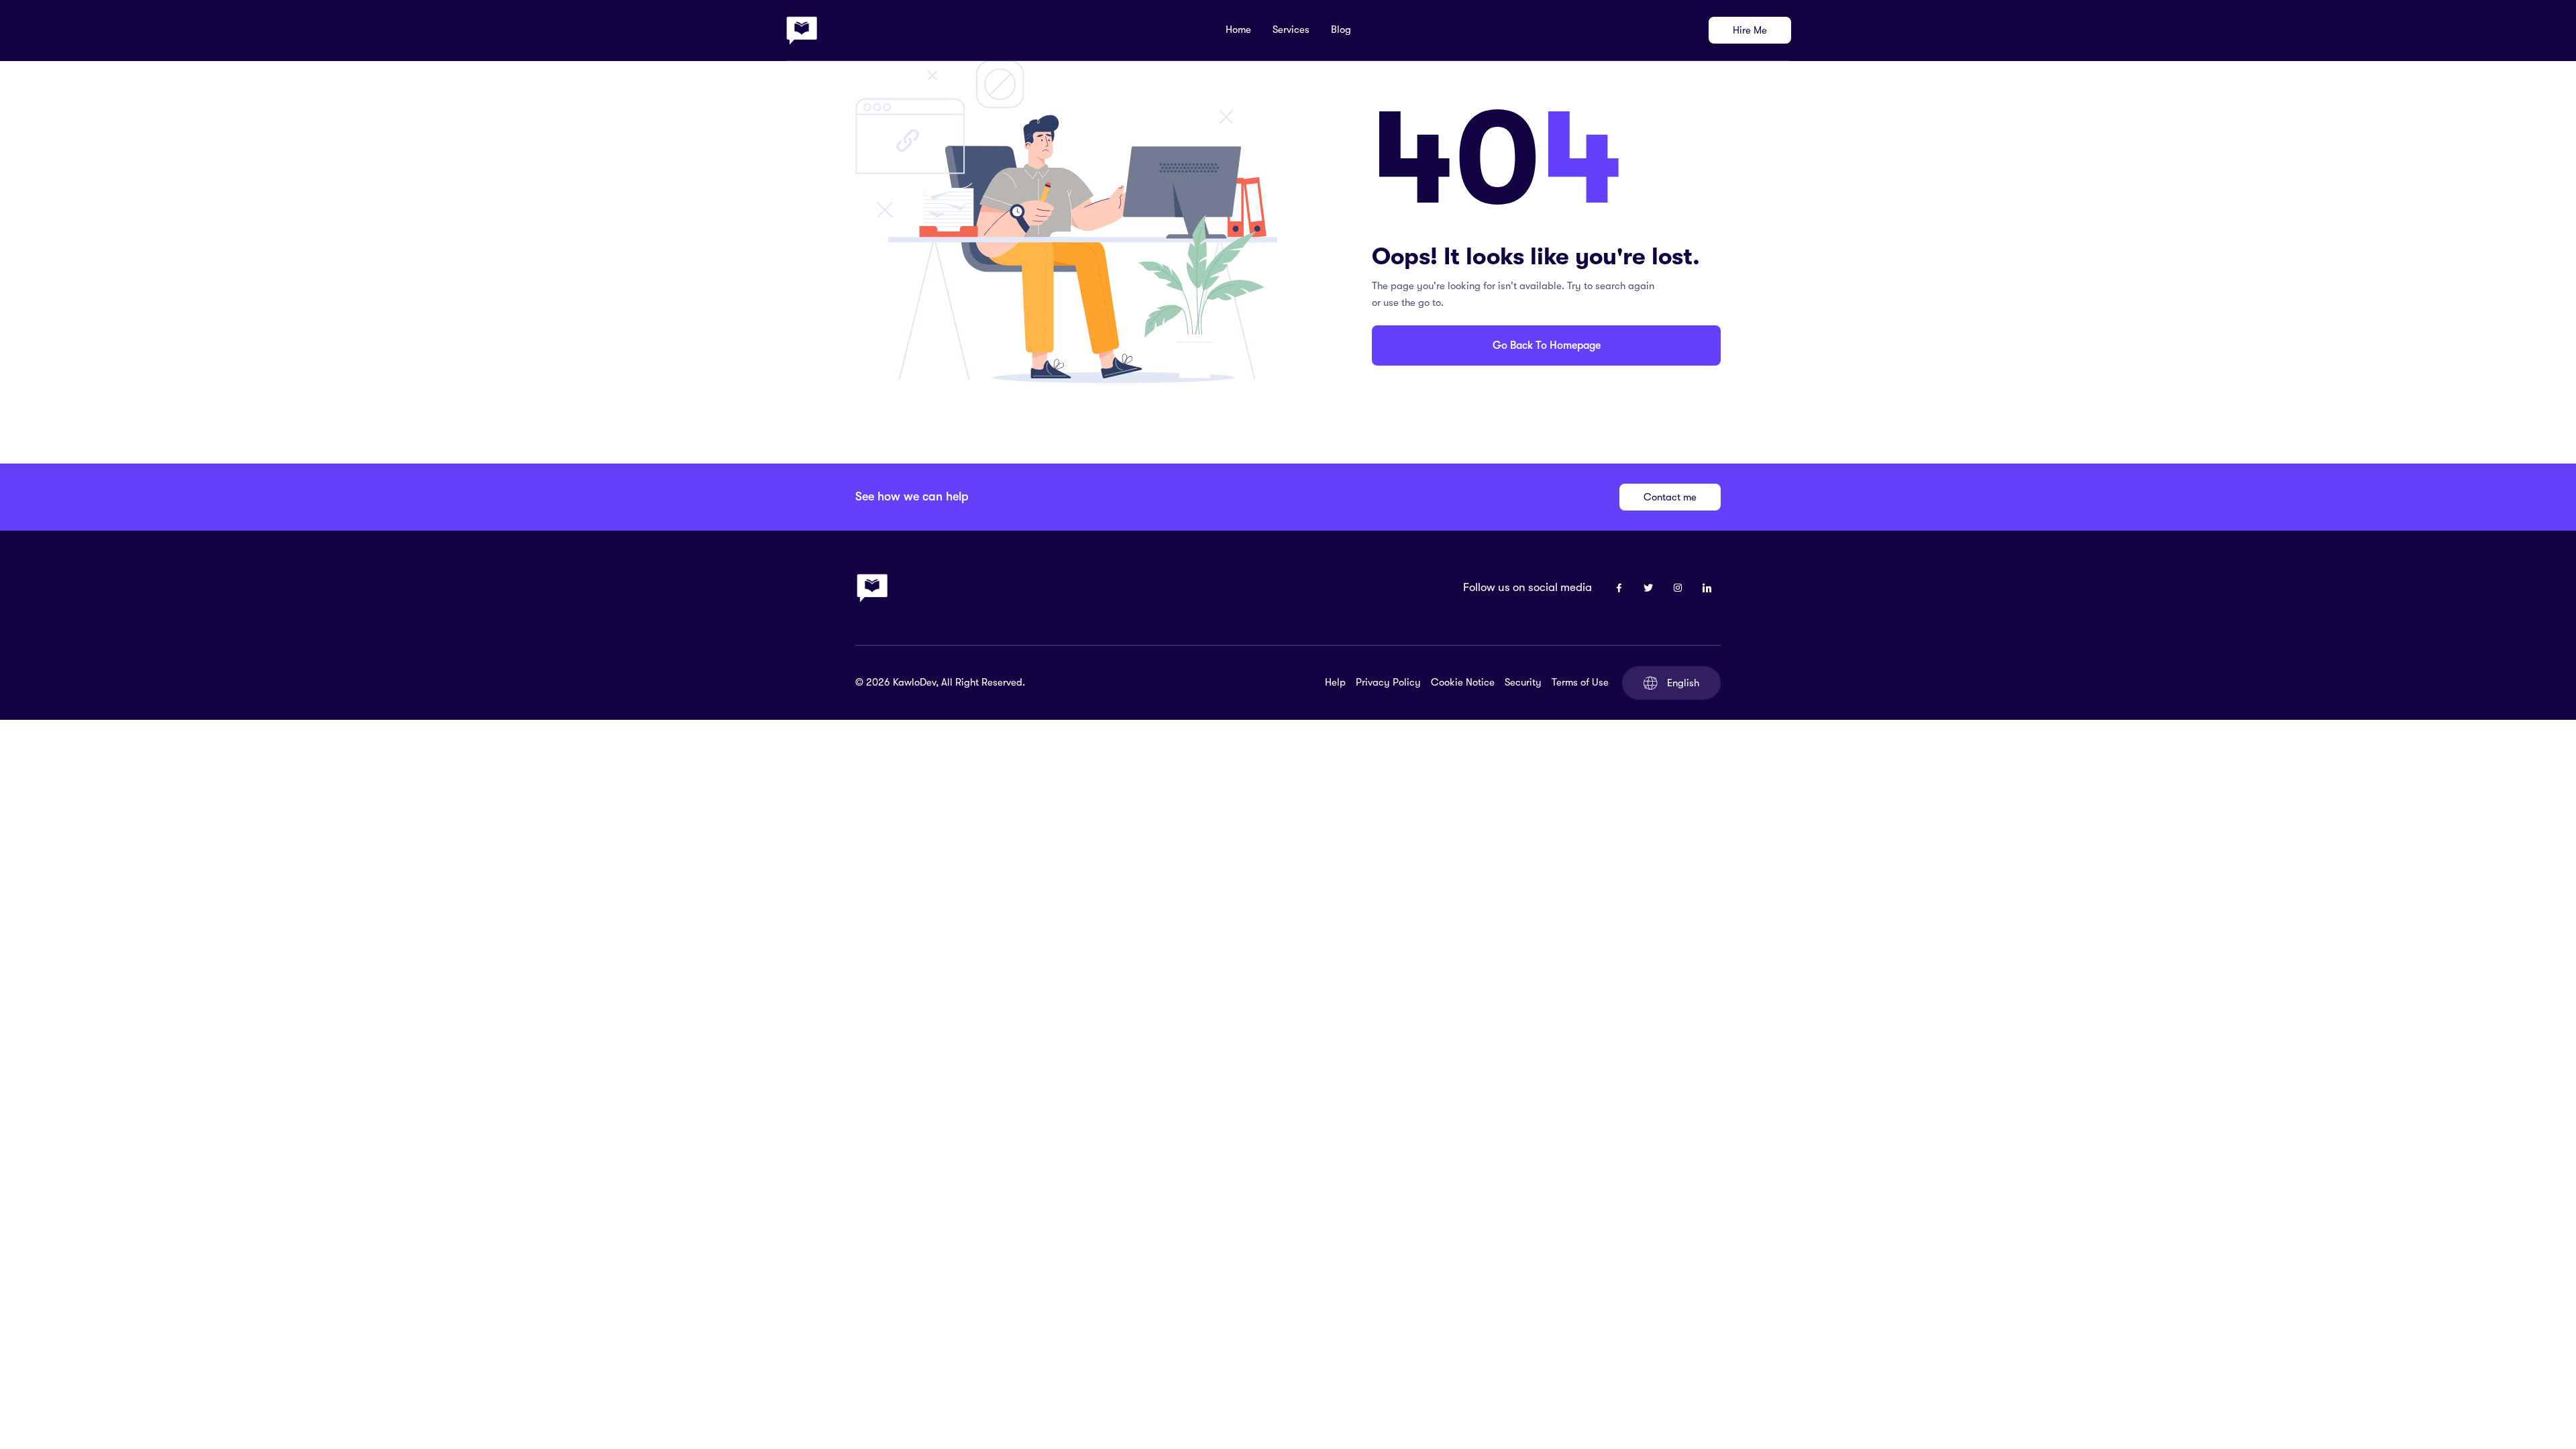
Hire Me (1750, 30)
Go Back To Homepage (1547, 345)
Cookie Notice (1463, 682)
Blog (1341, 30)
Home (1238, 30)
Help (1335, 682)
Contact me (1670, 497)
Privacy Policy (1388, 682)
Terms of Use (1580, 682)
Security (1523, 682)
